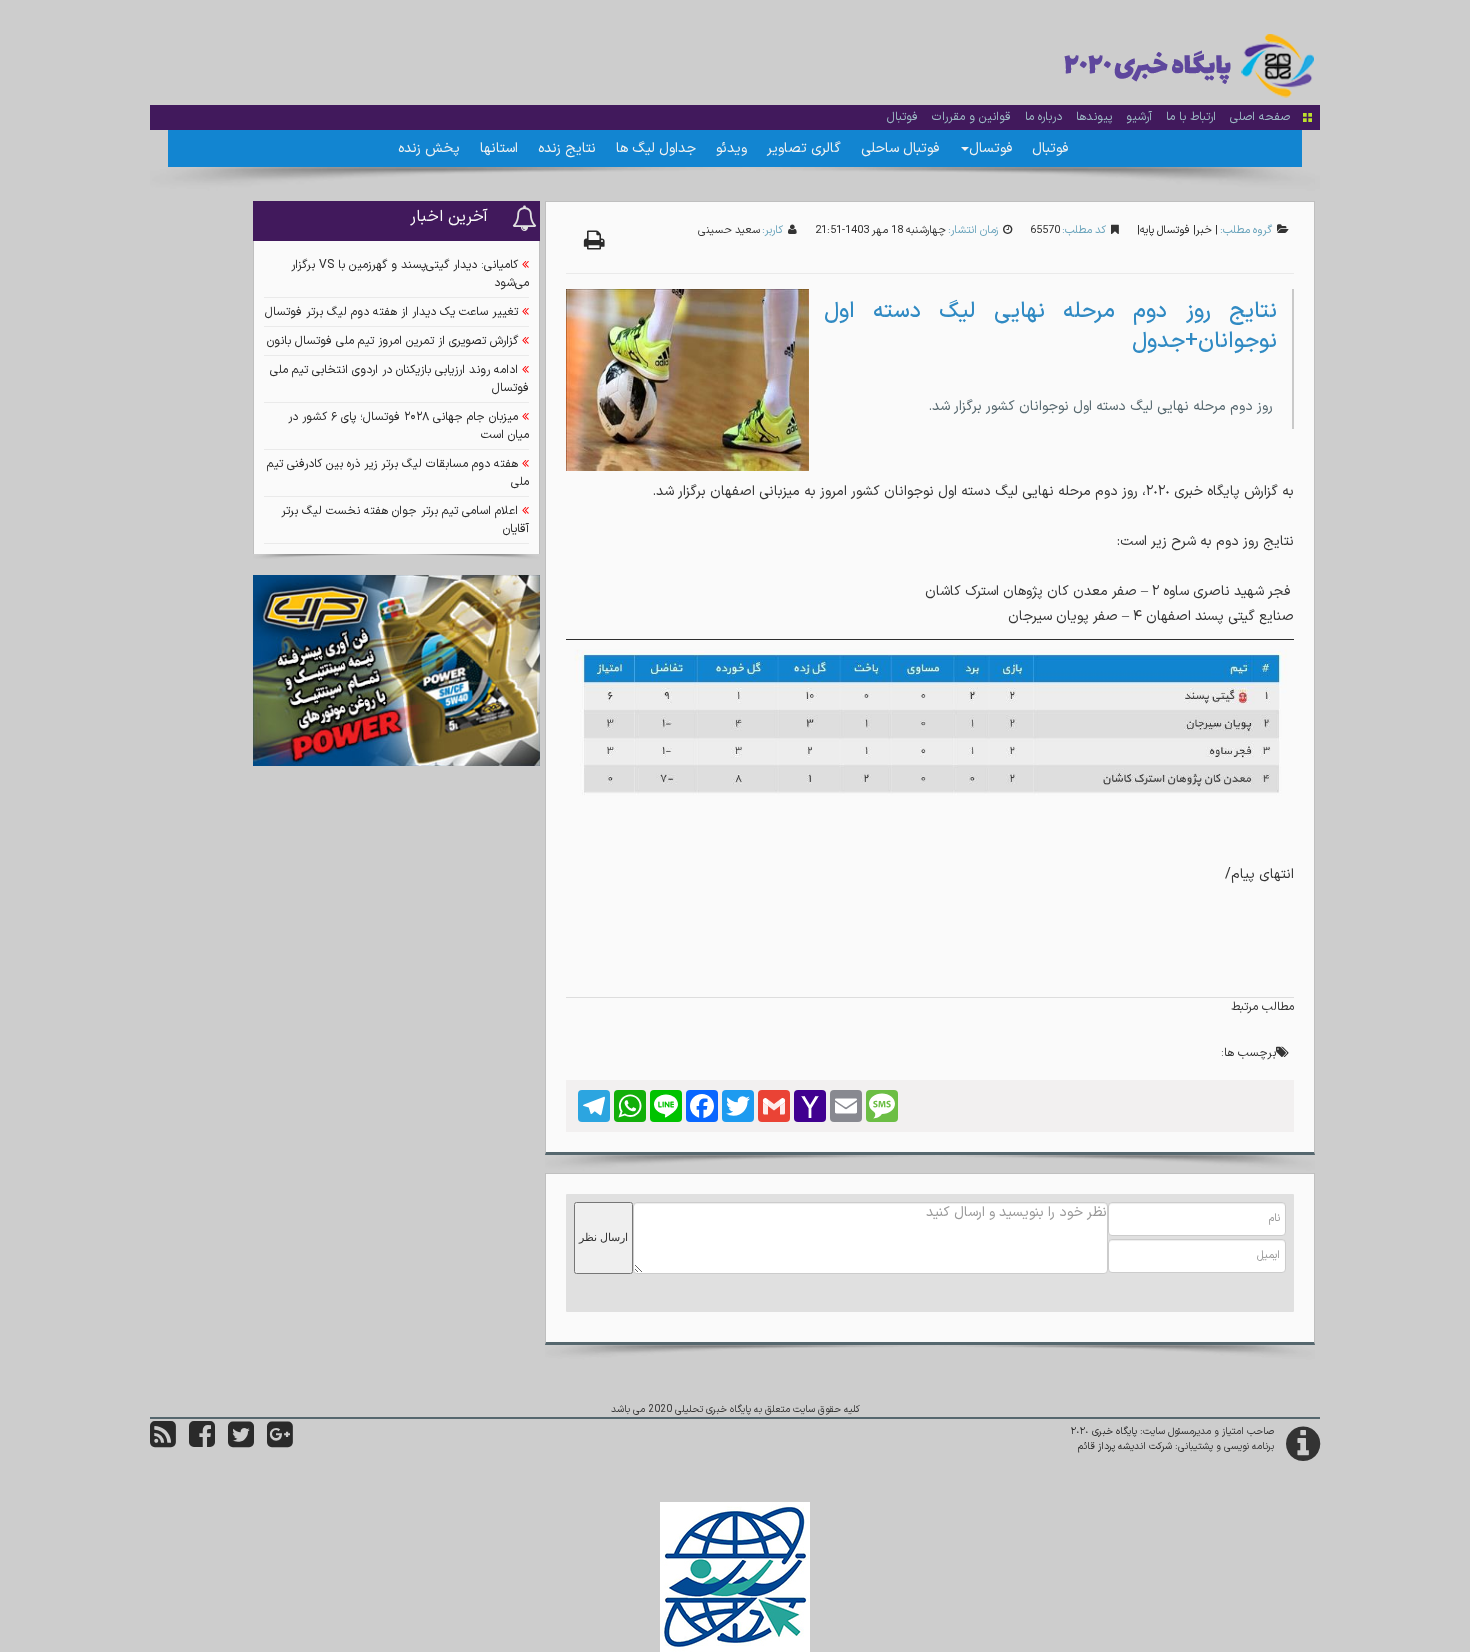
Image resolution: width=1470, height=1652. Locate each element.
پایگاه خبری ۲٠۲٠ (1104, 1431)
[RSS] (163, 1442)
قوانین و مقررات (971, 117)
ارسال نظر (603, 1237)
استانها (499, 148)
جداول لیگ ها (656, 148)
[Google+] (280, 1442)
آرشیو (1139, 117)
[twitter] (241, 1442)
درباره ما (1043, 117)
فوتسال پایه (1165, 230)
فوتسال (990, 148)
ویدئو (731, 148)
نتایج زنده (567, 148)
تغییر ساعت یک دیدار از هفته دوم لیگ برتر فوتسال (391, 312)
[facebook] (202, 1442)
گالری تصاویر (804, 148)
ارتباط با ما (1191, 117)
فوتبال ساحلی (900, 148)
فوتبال (902, 117)
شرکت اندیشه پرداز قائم (1125, 1446)
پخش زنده (429, 148)
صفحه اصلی (1260, 117)
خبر (1204, 230)
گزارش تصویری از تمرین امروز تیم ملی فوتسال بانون (392, 341)
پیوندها (1094, 117)
